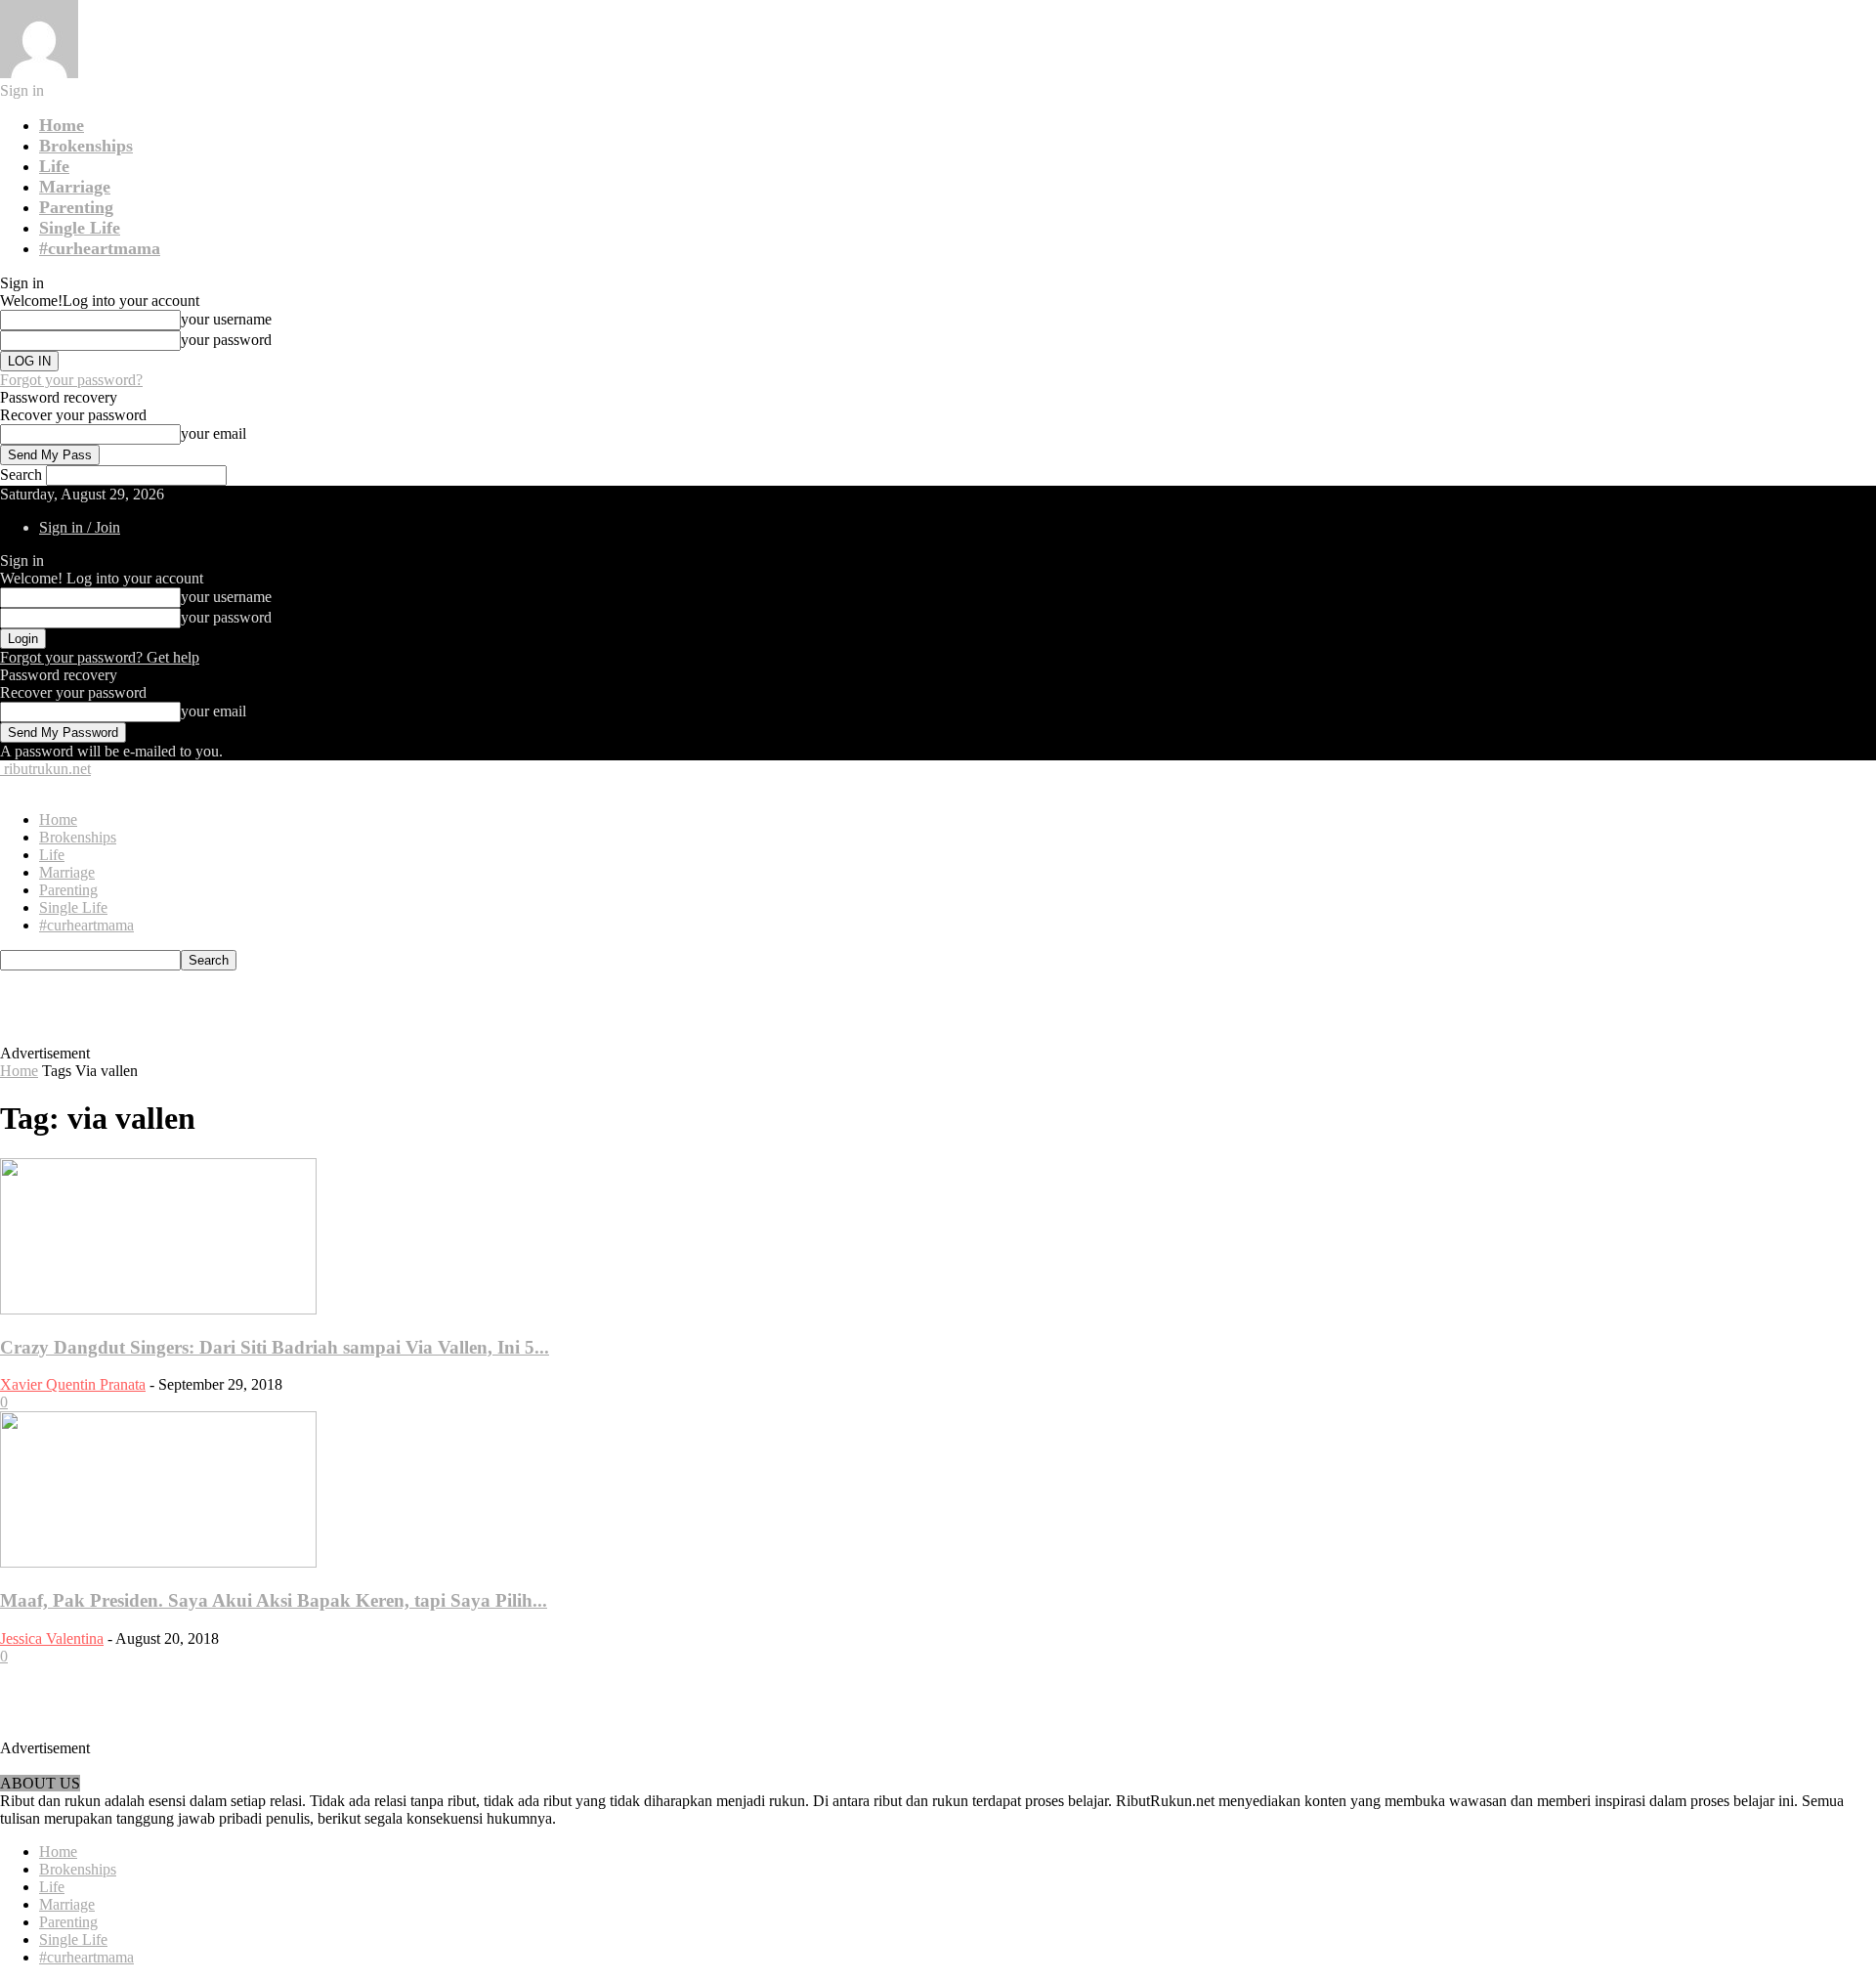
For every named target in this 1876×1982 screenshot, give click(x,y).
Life (54, 166)
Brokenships (86, 146)
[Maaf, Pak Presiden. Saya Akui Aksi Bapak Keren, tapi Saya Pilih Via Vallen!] (158, 1562)
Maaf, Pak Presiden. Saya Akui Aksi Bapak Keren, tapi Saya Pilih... (274, 1600)
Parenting (76, 207)
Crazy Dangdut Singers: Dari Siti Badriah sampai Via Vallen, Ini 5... (275, 1347)
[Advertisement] (446, 1014)
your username (226, 319)
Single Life (80, 228)
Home (62, 125)
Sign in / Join (80, 527)
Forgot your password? (71, 380)
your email (213, 433)
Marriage (75, 187)
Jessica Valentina (52, 1638)
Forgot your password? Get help (100, 657)
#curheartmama (100, 248)
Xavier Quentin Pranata (73, 1384)
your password (226, 340)
